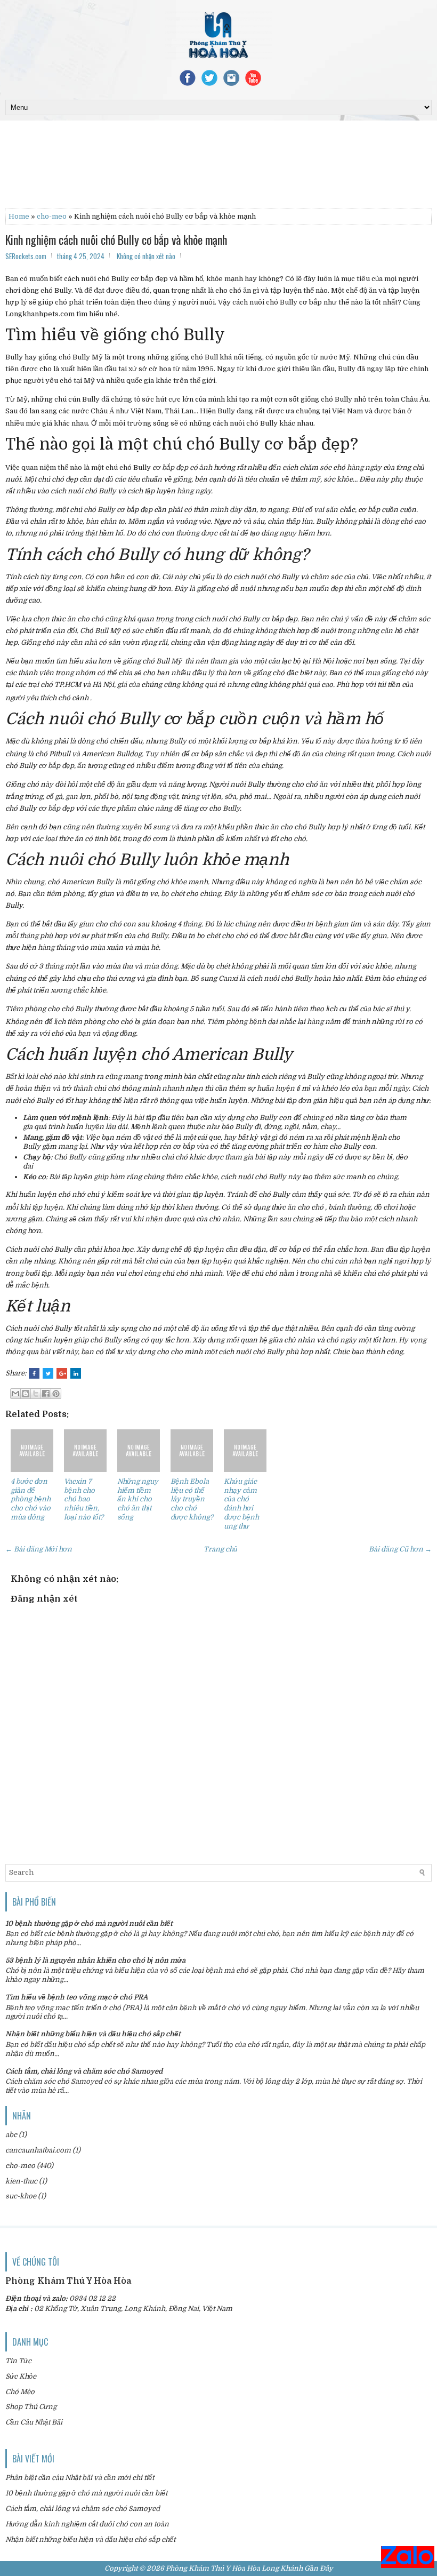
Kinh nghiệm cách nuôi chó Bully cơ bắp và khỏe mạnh (116, 239)
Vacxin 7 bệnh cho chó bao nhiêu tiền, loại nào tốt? (84, 1499)
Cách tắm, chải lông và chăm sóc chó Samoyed (84, 2071)
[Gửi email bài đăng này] (15, 1394)
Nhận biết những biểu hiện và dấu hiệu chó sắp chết (93, 2034)
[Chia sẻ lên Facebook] (46, 1394)
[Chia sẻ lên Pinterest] (56, 1394)
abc (11, 2135)
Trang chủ (220, 1549)
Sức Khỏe (21, 2376)
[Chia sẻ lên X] (36, 1394)
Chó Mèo (20, 2392)
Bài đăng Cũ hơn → (400, 1549)
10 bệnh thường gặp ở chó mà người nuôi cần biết (89, 1923)
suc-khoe (21, 2196)
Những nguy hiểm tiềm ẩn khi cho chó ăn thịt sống (138, 1499)
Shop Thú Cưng (31, 2407)
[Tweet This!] (48, 1373)
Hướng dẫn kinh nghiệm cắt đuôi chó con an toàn (87, 2524)
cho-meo (52, 216)
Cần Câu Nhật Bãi (34, 2422)
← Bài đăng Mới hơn (39, 1549)
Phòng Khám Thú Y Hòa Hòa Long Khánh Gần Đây (249, 2568)
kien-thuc (21, 2181)
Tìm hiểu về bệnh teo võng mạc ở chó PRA (76, 1997)
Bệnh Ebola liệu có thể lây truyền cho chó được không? (192, 1499)
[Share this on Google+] (62, 1373)
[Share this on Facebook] (34, 1373)
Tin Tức (18, 2361)
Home (19, 216)
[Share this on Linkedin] (76, 1373)
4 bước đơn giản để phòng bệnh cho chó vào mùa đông (31, 1499)
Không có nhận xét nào (146, 256)
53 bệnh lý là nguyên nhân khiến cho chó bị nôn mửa (95, 1960)
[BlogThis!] (26, 1394)
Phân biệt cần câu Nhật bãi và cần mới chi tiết (80, 2478)
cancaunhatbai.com (38, 2150)
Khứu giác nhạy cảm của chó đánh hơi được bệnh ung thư (241, 1504)
